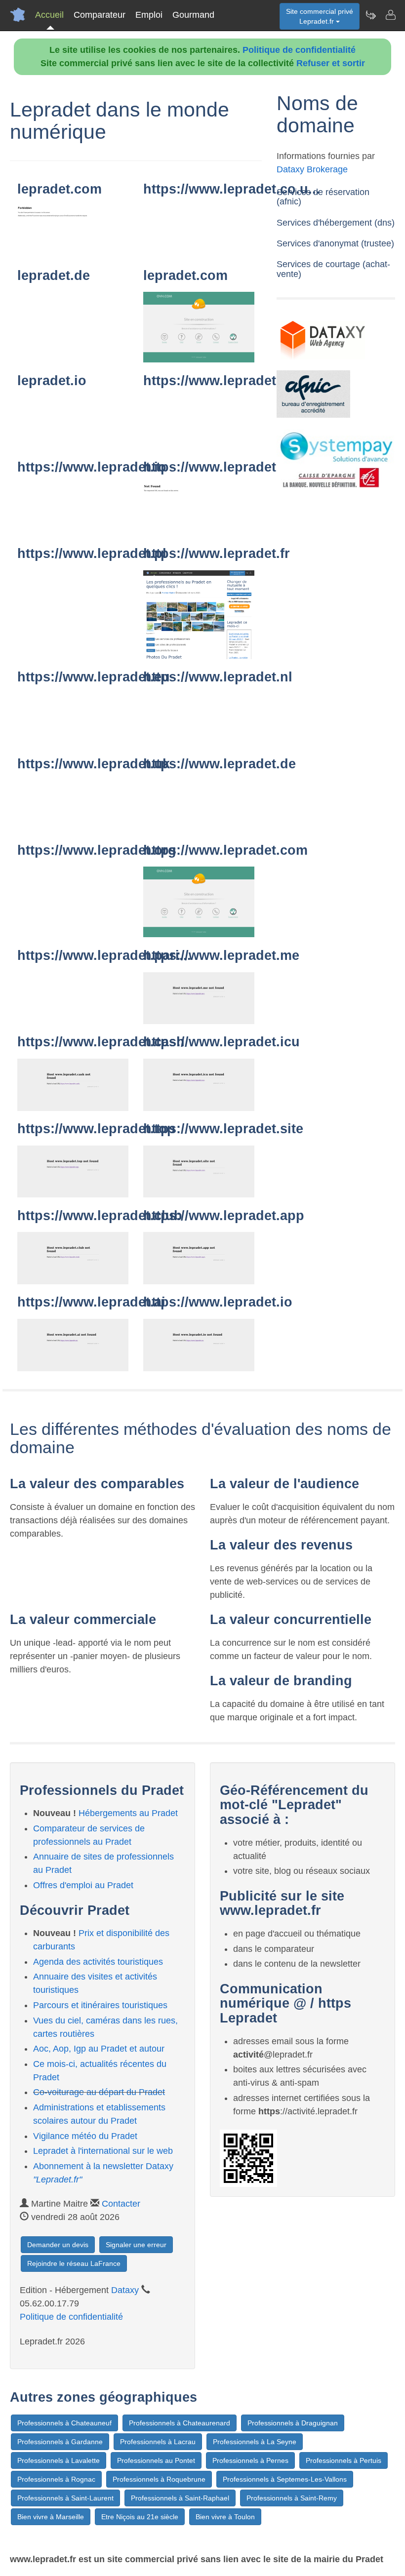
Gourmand (193, 15)
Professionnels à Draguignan (293, 2423)
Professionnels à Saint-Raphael (180, 2498)
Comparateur (100, 15)
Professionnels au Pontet (156, 2460)
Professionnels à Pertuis (344, 2460)
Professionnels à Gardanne (60, 2442)
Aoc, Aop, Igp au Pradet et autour (99, 2049)
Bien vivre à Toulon (225, 2517)
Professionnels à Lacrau (158, 2442)
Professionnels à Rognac (56, 2479)
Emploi (149, 15)
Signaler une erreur (136, 2245)
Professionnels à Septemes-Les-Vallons (285, 2479)
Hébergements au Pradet (128, 1813)
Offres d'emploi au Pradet (83, 1885)
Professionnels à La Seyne (255, 2442)
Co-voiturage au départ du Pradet (99, 2092)
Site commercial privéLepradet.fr (320, 16)
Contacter (121, 2204)
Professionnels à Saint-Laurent (65, 2498)
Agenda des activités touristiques (98, 1962)
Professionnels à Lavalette (59, 2460)
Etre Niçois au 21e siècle (140, 2517)
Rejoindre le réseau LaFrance (74, 2263)
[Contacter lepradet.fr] (390, 15)
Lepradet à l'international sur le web (103, 2151)
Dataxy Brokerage (312, 169)
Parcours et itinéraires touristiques (100, 2005)
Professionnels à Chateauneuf (64, 2423)
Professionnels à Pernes (250, 2460)
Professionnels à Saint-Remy (292, 2498)
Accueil (49, 15)
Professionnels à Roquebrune (159, 2479)
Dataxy (125, 2290)
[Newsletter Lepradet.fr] (370, 15)
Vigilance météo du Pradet (85, 2136)
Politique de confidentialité (299, 50)
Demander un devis (58, 2245)
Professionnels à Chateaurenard (180, 2423)
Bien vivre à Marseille (51, 2517)
